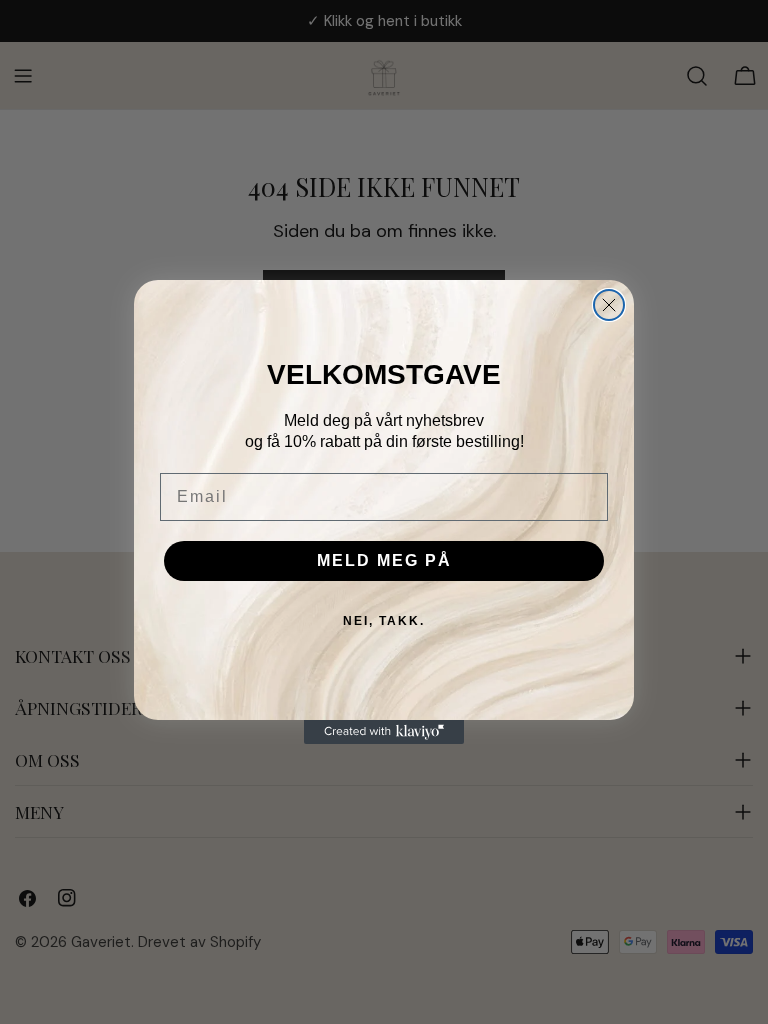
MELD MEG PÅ (384, 560)
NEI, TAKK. (384, 621)
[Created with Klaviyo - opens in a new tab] (384, 732)
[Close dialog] (609, 305)
